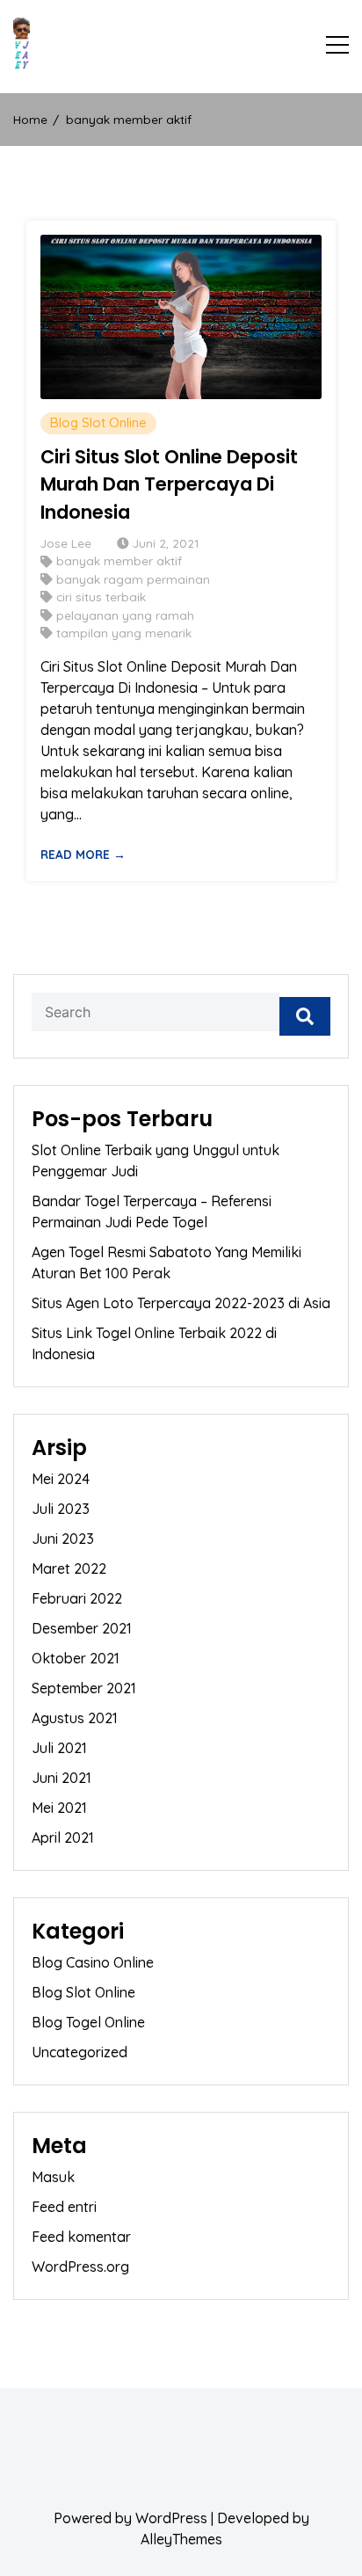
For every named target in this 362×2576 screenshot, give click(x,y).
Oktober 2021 (76, 1658)
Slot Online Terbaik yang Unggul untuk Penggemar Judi (156, 1161)
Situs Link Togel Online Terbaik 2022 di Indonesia (154, 1343)
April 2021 (63, 1837)
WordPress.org (80, 2267)
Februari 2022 (77, 1598)
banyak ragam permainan (133, 579)
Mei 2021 (59, 1808)
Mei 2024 (61, 1479)
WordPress (171, 2518)
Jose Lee (66, 543)
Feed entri (64, 2207)
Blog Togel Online (88, 2022)
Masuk (53, 2177)
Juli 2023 (61, 1509)
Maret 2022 (69, 1568)
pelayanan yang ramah (125, 615)
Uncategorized (80, 2052)
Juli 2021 (59, 1748)
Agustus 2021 (75, 1718)
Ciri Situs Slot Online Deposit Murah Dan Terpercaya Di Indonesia (169, 484)
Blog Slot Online (98, 422)
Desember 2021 (82, 1628)
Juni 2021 (62, 1778)
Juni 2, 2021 (166, 543)
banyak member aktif (119, 560)
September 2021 (84, 1688)
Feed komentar (81, 2237)
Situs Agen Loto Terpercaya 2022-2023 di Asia (181, 1303)
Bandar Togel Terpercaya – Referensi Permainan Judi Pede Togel (152, 1212)
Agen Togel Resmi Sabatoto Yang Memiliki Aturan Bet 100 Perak (167, 1263)
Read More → (83, 854)
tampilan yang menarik (124, 633)
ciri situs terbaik (101, 597)
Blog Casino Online (93, 1962)
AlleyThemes (181, 2539)
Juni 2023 (63, 1539)
